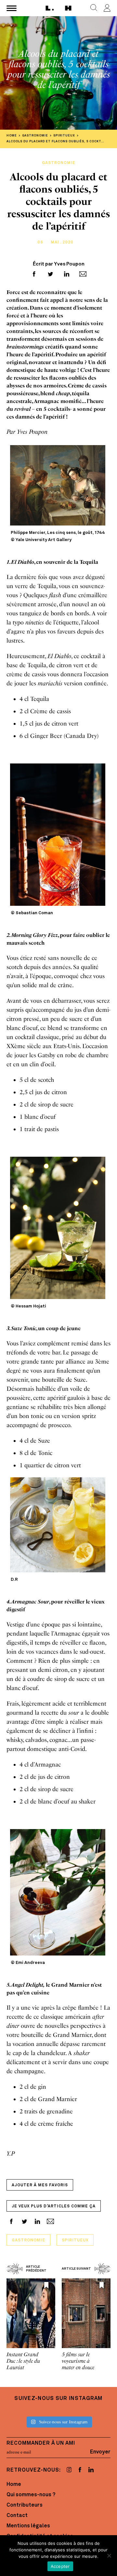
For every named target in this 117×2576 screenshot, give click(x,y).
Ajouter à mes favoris (40, 2185)
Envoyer (100, 2452)
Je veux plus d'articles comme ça (54, 2206)
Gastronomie (28, 2240)
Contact (17, 2516)
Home (14, 2485)
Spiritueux (75, 2240)
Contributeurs (25, 2505)
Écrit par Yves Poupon (59, 264)
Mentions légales (28, 2526)
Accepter (60, 2566)
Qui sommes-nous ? (31, 2495)
